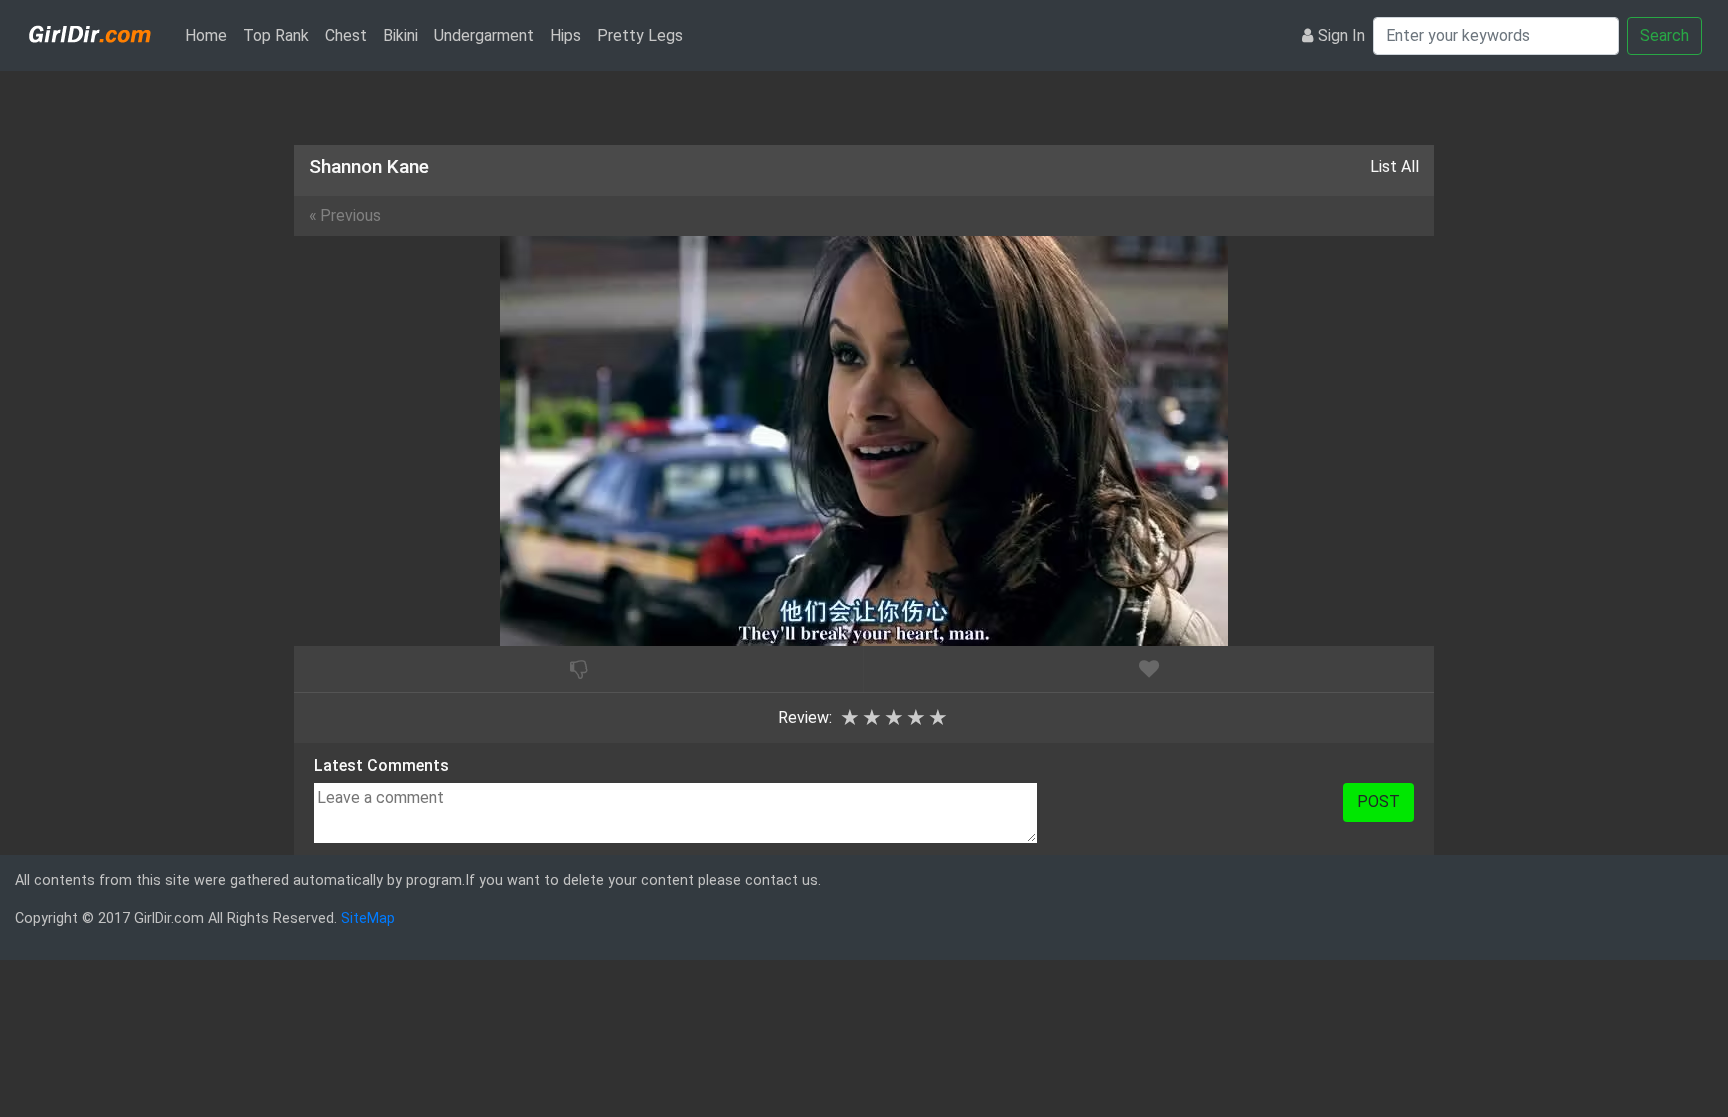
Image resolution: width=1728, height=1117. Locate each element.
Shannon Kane (369, 166)
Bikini (400, 35)
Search (1664, 35)
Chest (346, 35)
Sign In (1341, 35)
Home (210, 35)
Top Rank (276, 35)
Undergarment (484, 35)
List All (1394, 166)
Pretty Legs (640, 35)
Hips (565, 35)
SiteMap (368, 918)
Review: (805, 717)
